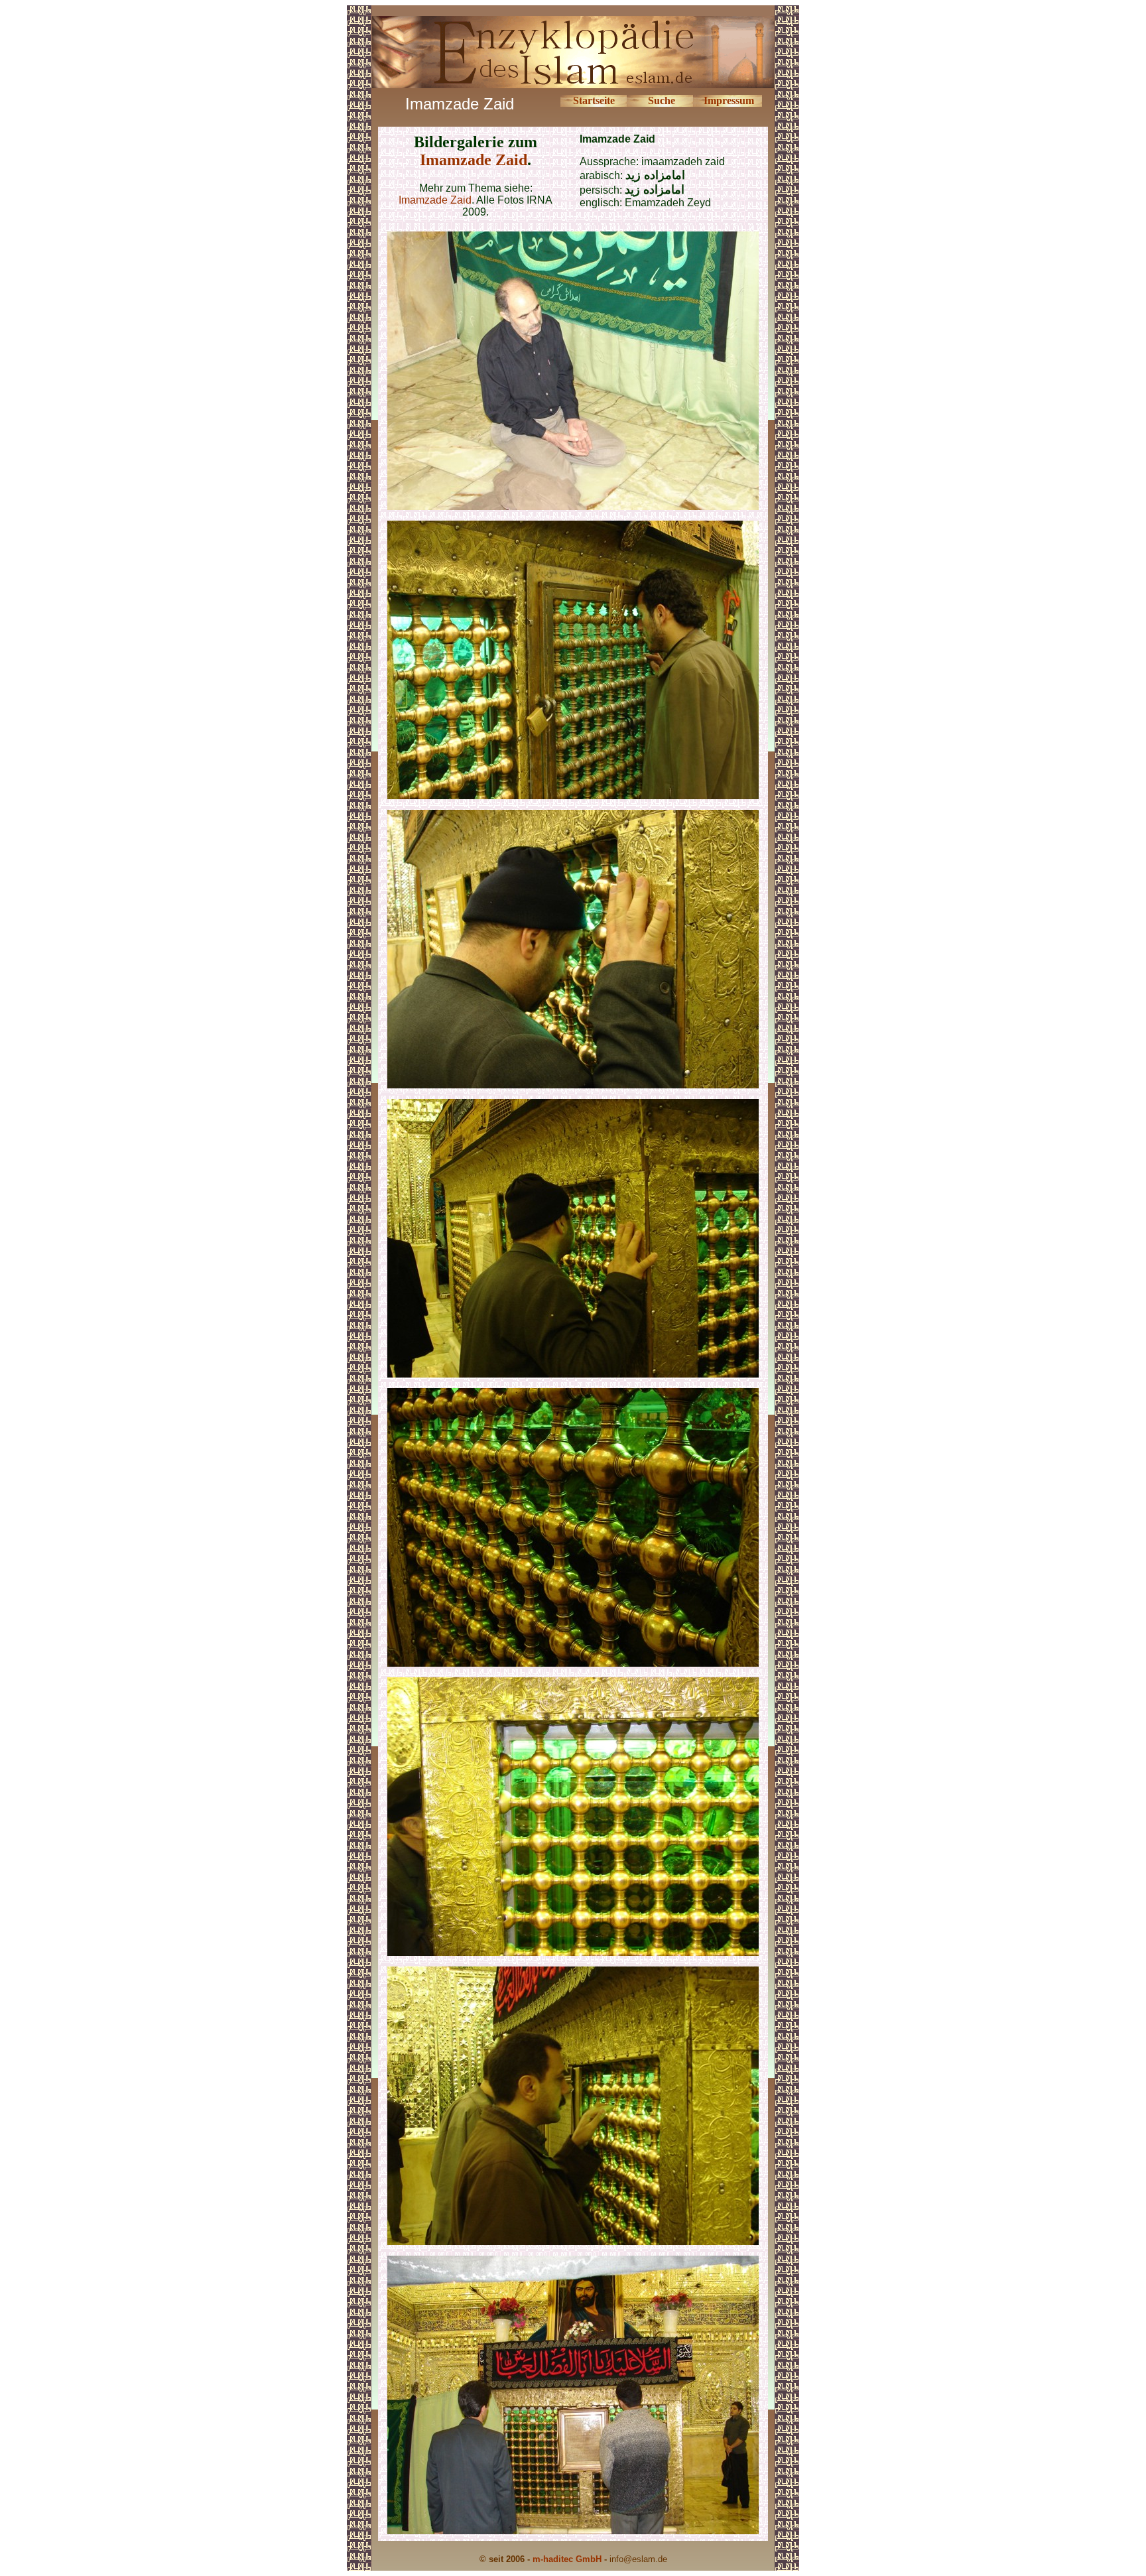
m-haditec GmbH (567, 2559)
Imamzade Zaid (474, 160)
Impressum (729, 100)
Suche (662, 100)
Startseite (594, 100)
